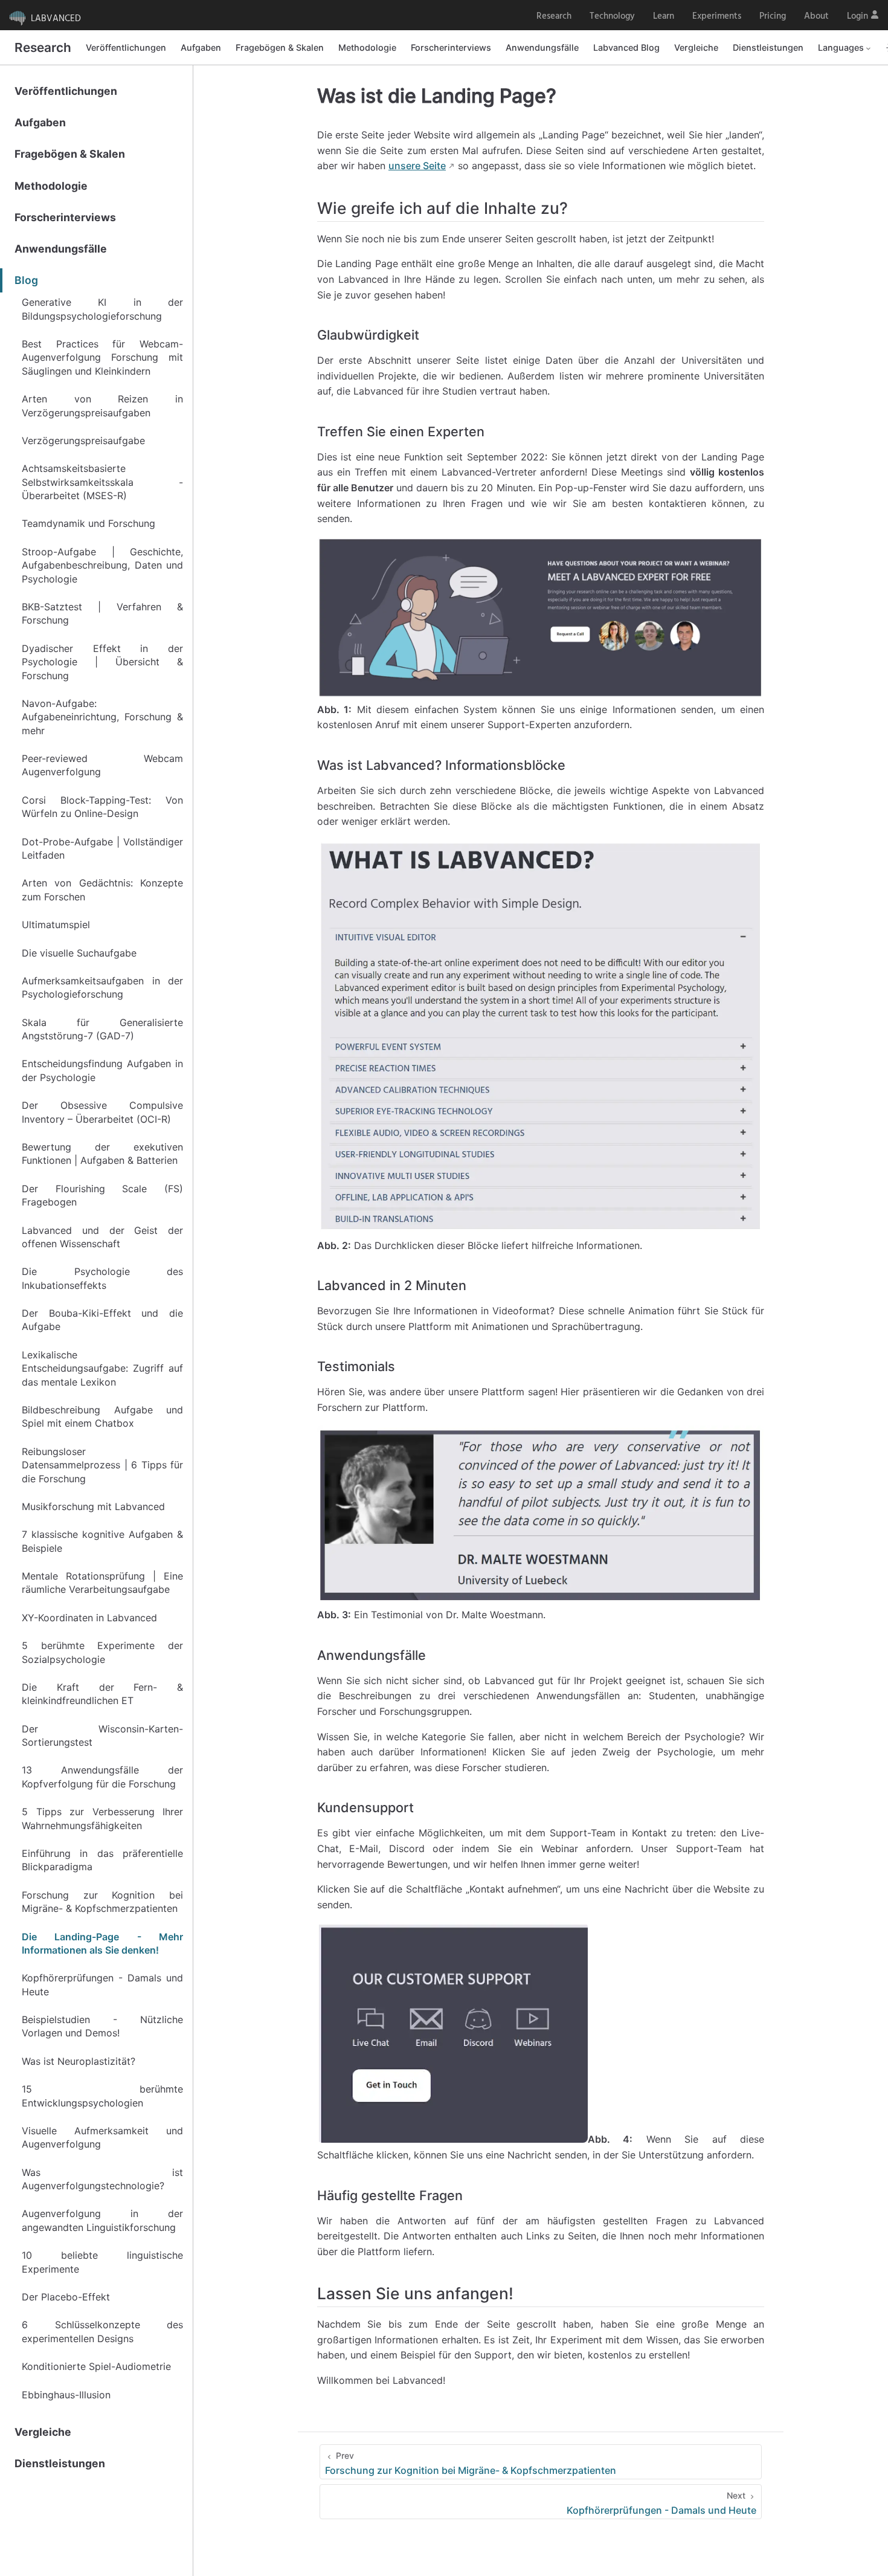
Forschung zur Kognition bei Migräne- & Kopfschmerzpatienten (102, 1902)
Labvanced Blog (626, 47)
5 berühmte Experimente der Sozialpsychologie (102, 1652)
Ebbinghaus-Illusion (66, 2395)
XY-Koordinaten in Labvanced (89, 1618)
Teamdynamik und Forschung (88, 523)
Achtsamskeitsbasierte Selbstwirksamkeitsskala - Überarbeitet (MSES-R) (102, 482)
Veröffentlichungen (126, 47)
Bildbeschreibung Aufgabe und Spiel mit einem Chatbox (102, 1416)
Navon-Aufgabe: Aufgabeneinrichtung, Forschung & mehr (102, 717)
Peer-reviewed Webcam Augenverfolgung (102, 765)
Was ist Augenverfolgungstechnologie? (102, 2179)
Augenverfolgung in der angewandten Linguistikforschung (102, 2220)
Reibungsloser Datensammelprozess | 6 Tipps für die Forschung (102, 1465)
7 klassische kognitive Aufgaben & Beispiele (102, 1541)
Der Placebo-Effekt (66, 2297)
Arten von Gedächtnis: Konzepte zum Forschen (102, 889)
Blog (26, 280)
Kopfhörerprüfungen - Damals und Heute (102, 1984)
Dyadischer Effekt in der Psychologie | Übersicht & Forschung (102, 662)
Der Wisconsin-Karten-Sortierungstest (102, 1735)
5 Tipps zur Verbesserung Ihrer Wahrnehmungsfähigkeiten (102, 1818)
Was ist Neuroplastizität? (79, 2061)
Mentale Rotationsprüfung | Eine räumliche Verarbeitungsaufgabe (102, 1583)
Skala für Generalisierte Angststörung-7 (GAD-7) (102, 1029)
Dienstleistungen (768, 47)
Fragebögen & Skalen (280, 47)
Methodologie (367, 47)
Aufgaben (201, 47)
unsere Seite (417, 166)
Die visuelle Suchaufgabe (79, 953)
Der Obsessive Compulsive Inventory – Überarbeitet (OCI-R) (102, 1112)
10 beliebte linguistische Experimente (102, 2262)
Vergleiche (696, 47)
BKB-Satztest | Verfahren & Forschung (102, 613)
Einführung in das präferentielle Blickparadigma (102, 1860)
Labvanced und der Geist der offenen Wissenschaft (102, 1237)
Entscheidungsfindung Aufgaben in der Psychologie (102, 1070)
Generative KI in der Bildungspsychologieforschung (102, 309)
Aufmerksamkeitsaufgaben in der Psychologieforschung (102, 987)
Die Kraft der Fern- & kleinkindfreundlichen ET (102, 1694)
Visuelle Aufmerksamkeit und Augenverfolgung (102, 2137)
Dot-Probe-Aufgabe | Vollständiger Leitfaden (102, 848)
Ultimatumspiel (56, 925)
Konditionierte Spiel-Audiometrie (96, 2366)
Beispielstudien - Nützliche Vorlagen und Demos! (102, 2026)
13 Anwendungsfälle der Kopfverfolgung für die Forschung (102, 1777)
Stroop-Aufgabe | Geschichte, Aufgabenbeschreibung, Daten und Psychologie (102, 565)
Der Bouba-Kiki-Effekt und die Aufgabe (102, 1320)
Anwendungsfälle (542, 47)
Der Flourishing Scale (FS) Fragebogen (102, 1195)
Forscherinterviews (451, 47)
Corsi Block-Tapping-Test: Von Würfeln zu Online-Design (102, 807)
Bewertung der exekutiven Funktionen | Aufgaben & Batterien (102, 1154)
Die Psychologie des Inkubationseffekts (102, 1278)
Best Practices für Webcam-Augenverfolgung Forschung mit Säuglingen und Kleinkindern (102, 357)
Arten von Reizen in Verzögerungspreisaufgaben (102, 405)
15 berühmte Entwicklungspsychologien (102, 2096)
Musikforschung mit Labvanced (93, 1506)
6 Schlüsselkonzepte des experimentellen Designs (102, 2331)
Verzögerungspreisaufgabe (83, 441)
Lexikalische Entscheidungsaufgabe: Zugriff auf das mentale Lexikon (102, 1368)
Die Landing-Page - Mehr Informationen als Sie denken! (102, 1943)
